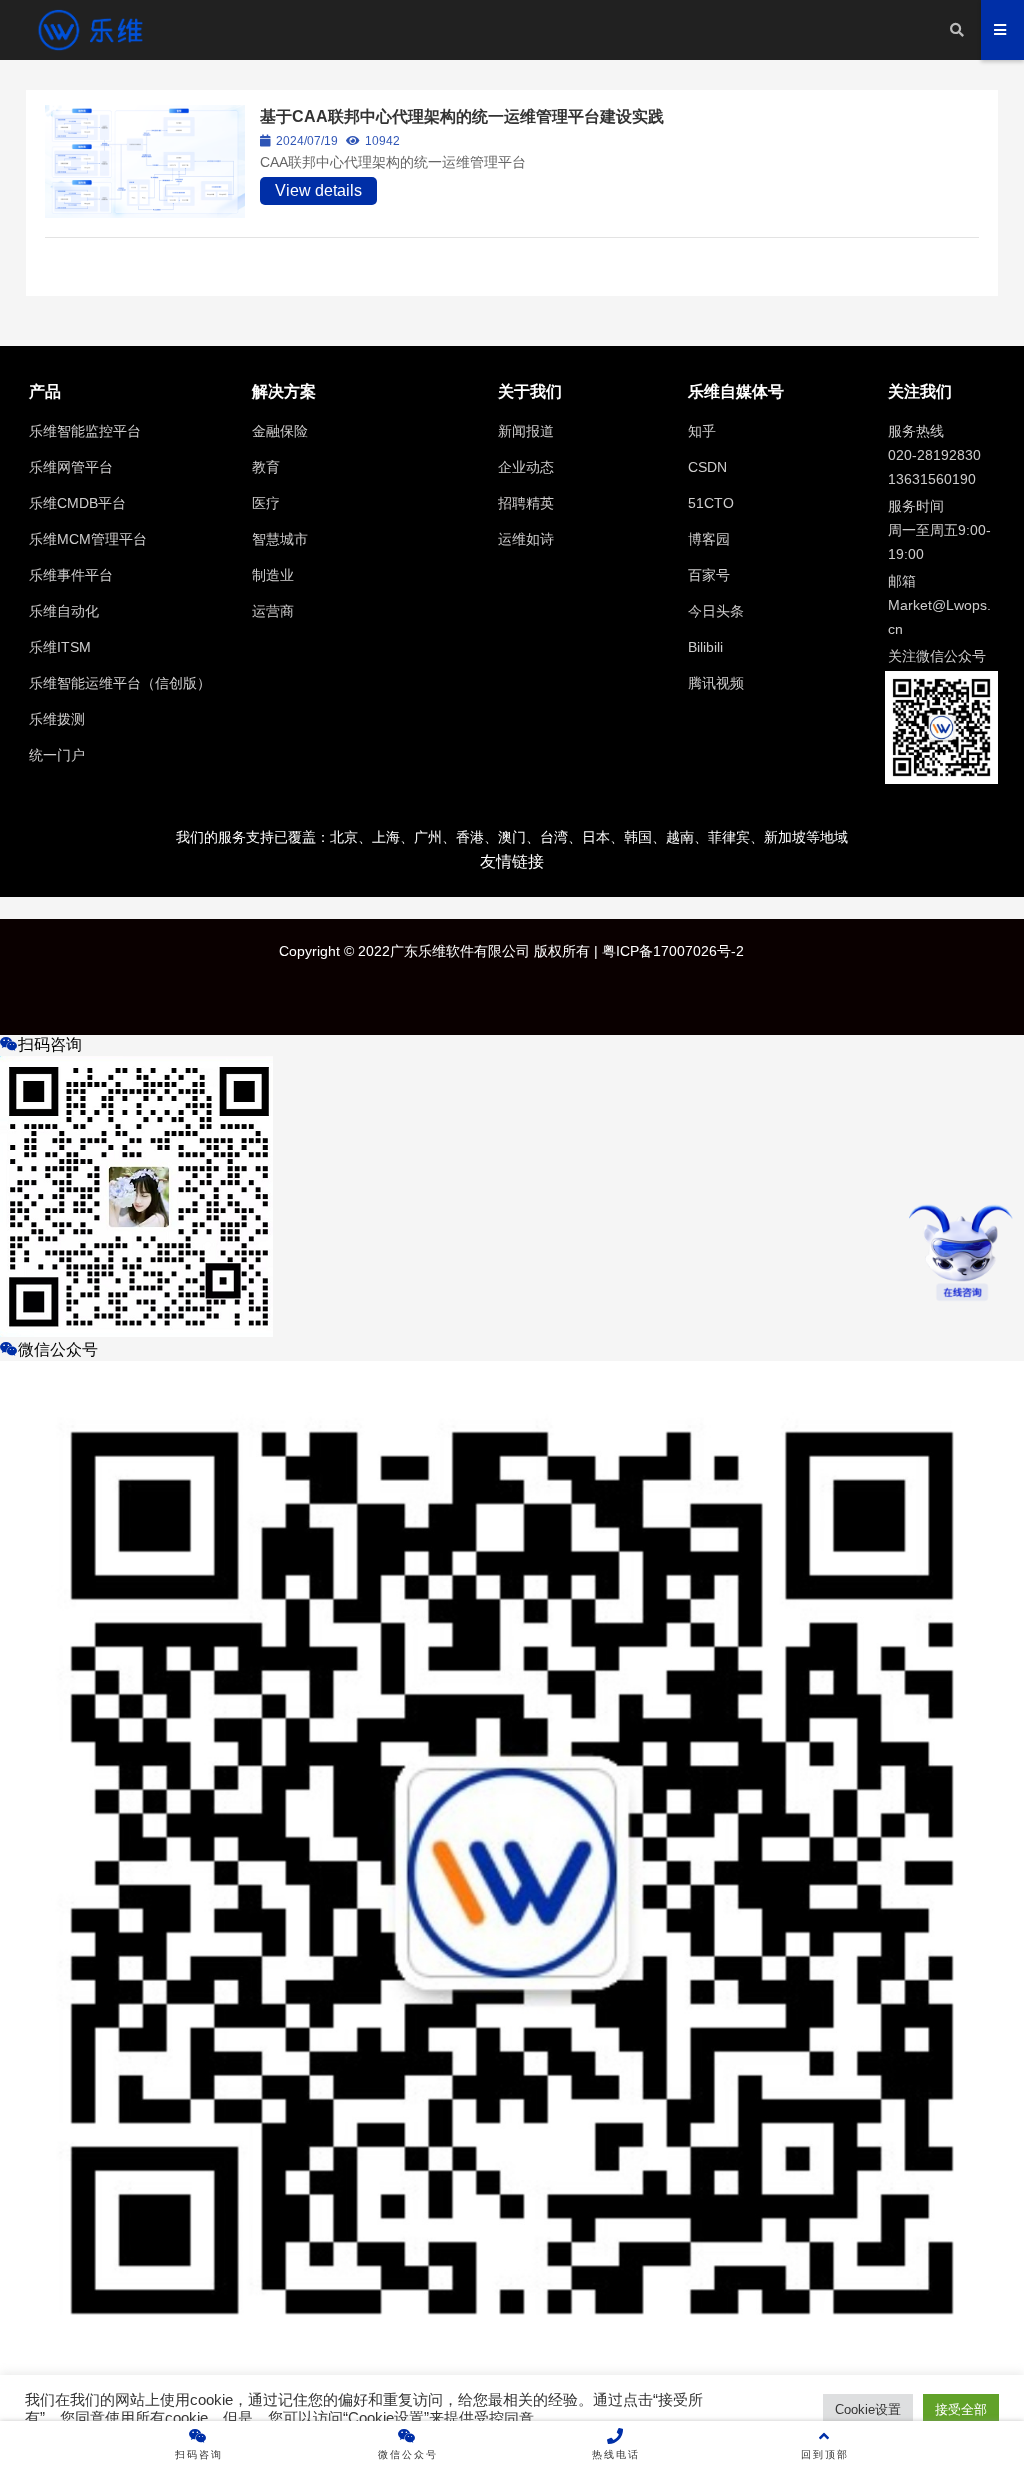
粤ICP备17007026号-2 (671, 951)
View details (318, 190)
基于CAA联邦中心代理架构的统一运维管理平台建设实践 (462, 116)
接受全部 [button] (961, 2409)
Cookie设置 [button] (868, 2409)
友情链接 (512, 861)
